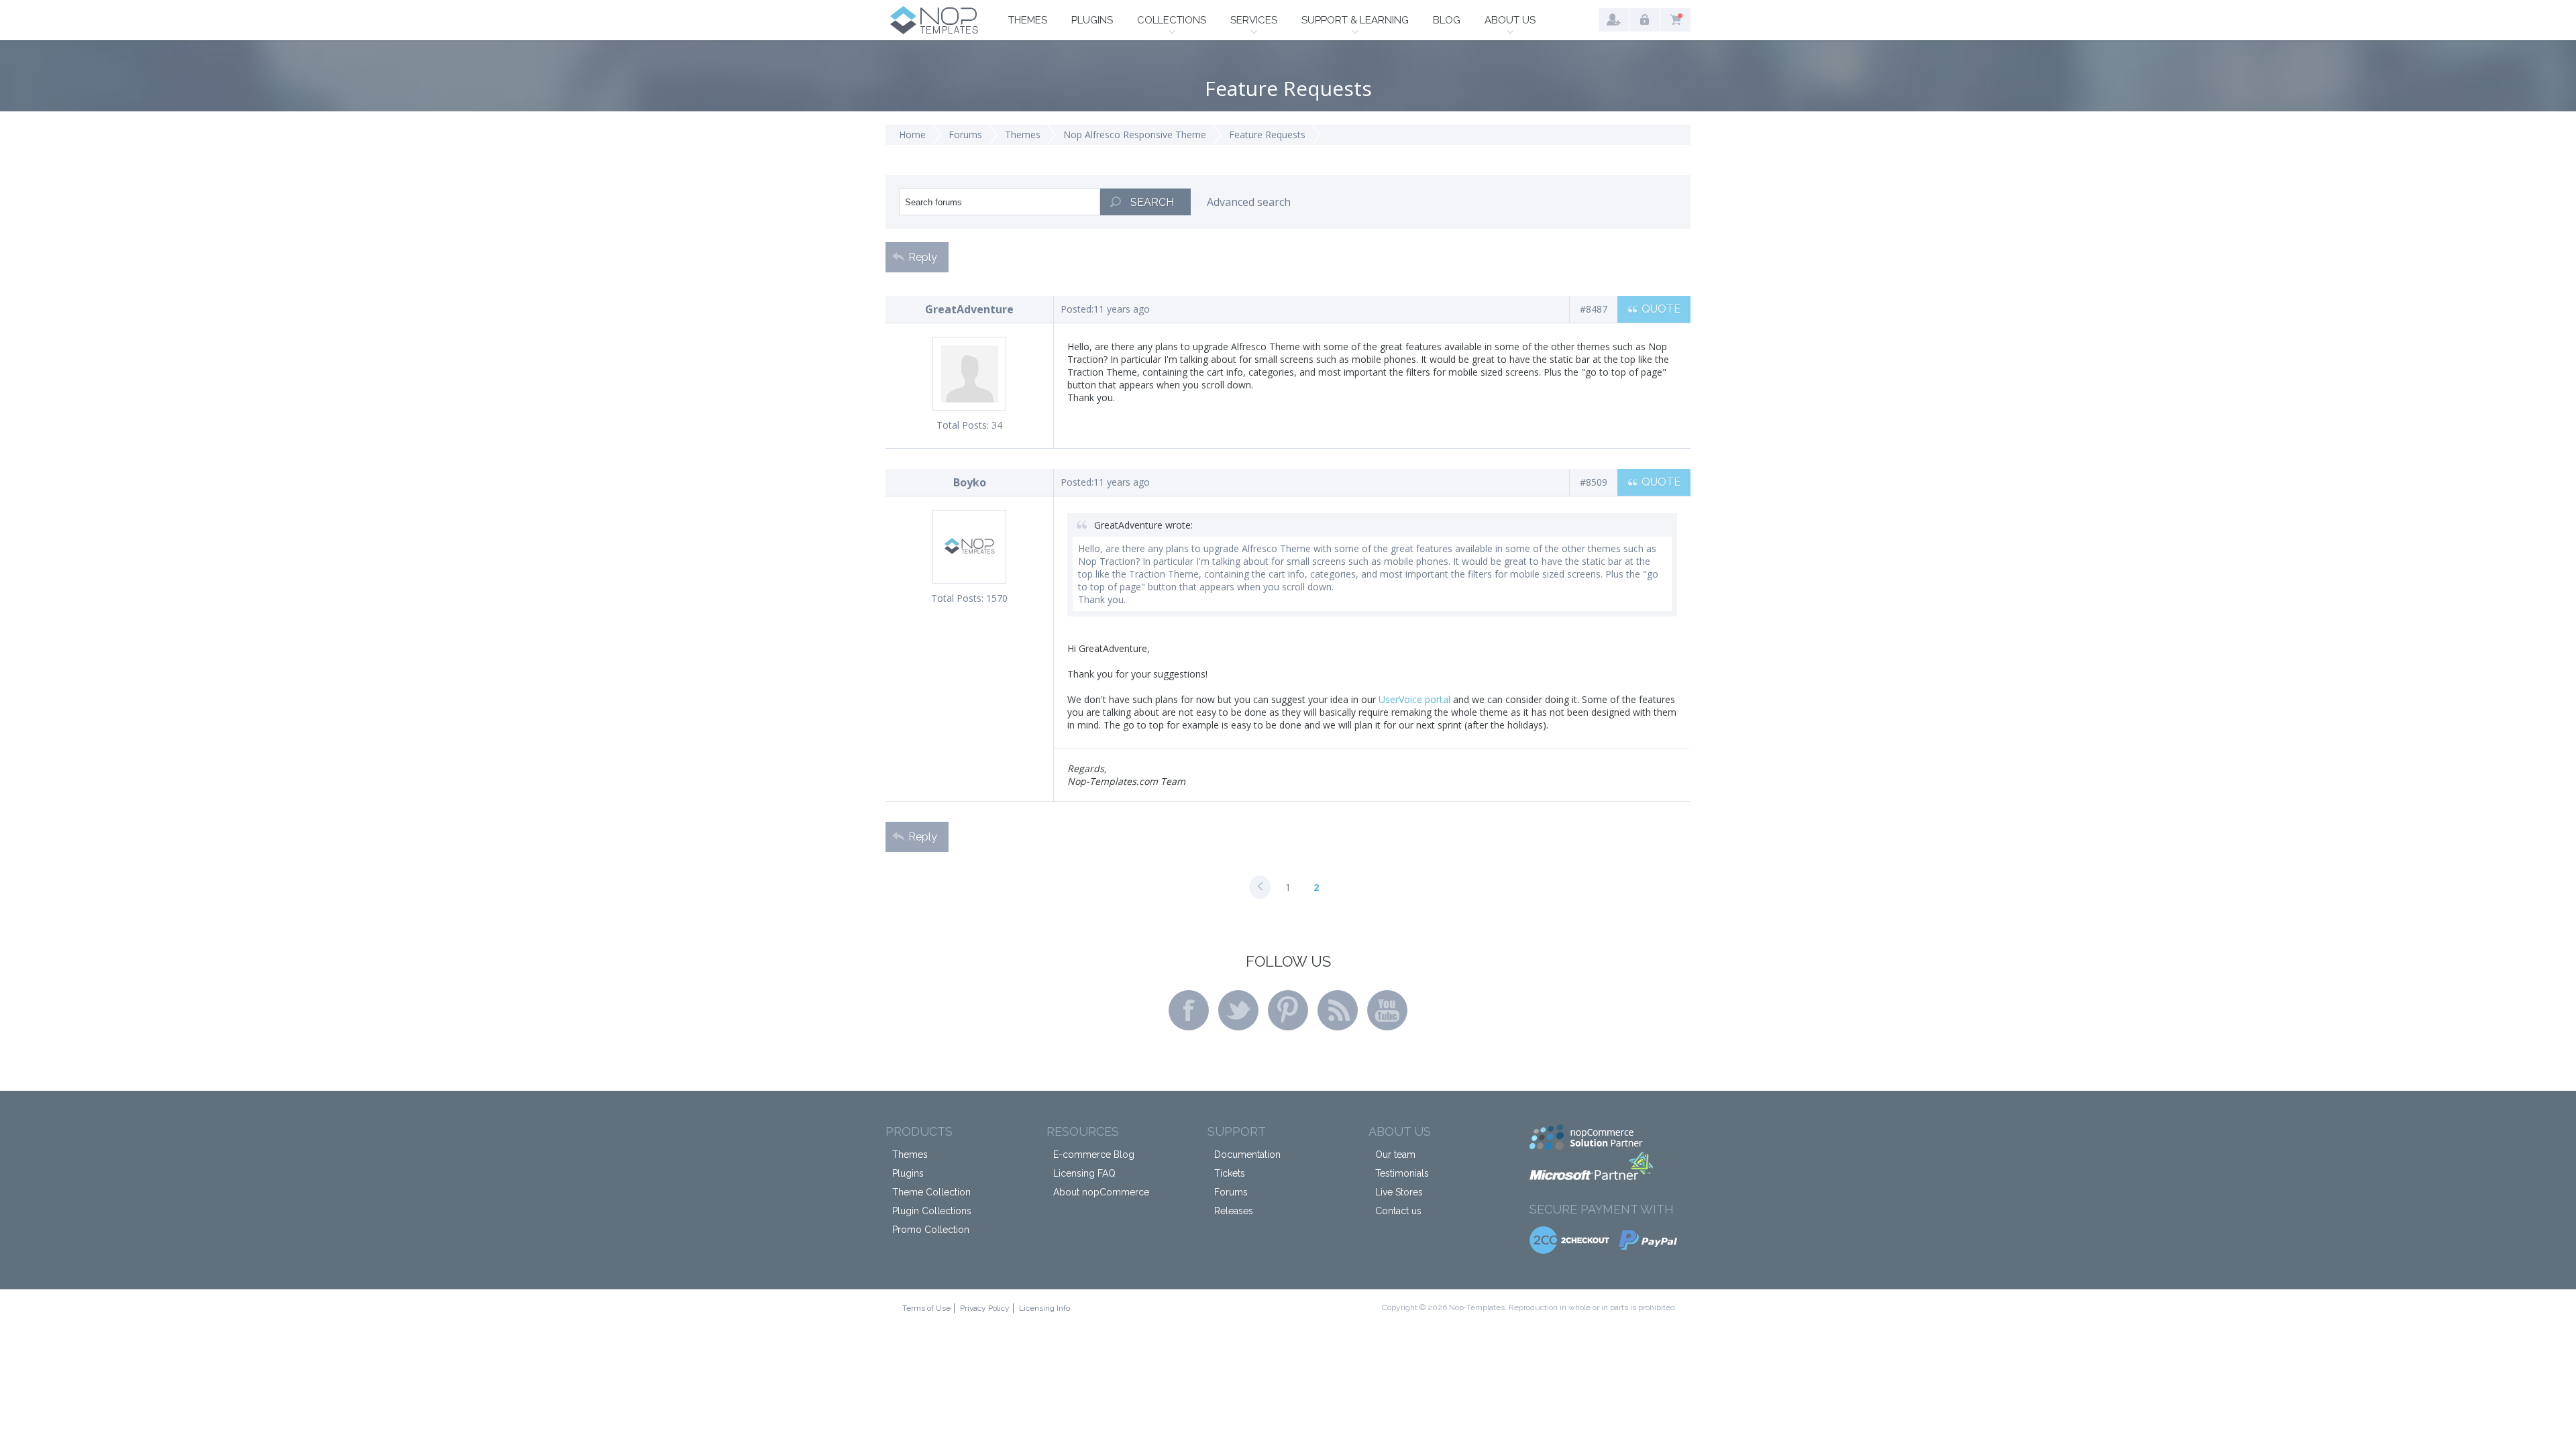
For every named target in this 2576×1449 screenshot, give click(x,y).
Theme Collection (931, 1192)
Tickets (1230, 1173)
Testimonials (1402, 1173)
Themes (1028, 20)
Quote (1661, 309)
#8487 (1594, 309)
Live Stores (1399, 1192)
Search (1152, 202)
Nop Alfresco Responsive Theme (1135, 135)
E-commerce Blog (1094, 1155)
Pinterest (1288, 1010)
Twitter (1238, 1010)
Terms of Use (926, 1308)
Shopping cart (1675, 20)
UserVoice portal (1414, 699)
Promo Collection (931, 1230)
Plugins (1092, 20)
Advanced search (1249, 202)
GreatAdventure (969, 309)
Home (912, 135)
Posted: (1077, 309)
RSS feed (1338, 1010)
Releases (1234, 1211)
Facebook (1189, 1010)
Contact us (1398, 1211)
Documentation (1247, 1155)
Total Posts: (963, 425)
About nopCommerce (1101, 1192)
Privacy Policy (985, 1308)
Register (1614, 20)
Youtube (1387, 1010)
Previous (1260, 887)
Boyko (970, 482)
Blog (1447, 20)
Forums (965, 135)
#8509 (1594, 482)
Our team (1395, 1155)
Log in (1645, 20)
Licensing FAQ (1084, 1173)
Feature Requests (1267, 135)
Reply (923, 257)
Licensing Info (1044, 1308)
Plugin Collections (932, 1211)
